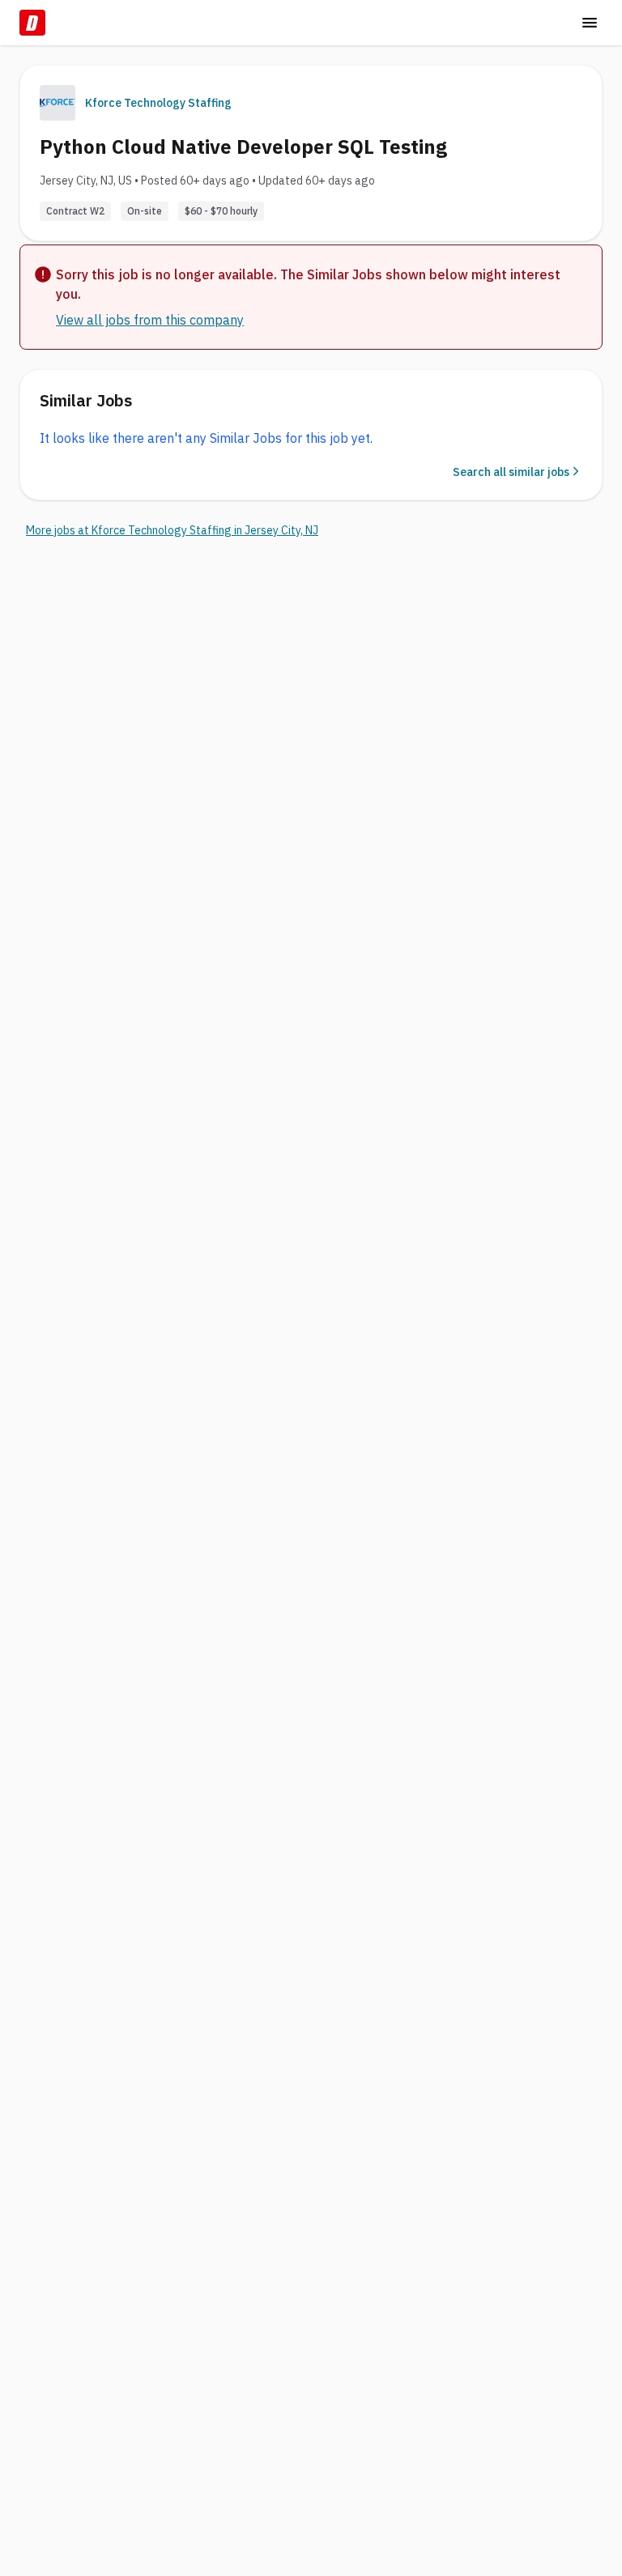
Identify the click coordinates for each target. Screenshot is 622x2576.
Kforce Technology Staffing (158, 103)
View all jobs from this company (150, 320)
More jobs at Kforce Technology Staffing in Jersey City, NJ (172, 530)
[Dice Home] (32, 23)
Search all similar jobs (511, 472)
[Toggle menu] (590, 23)
